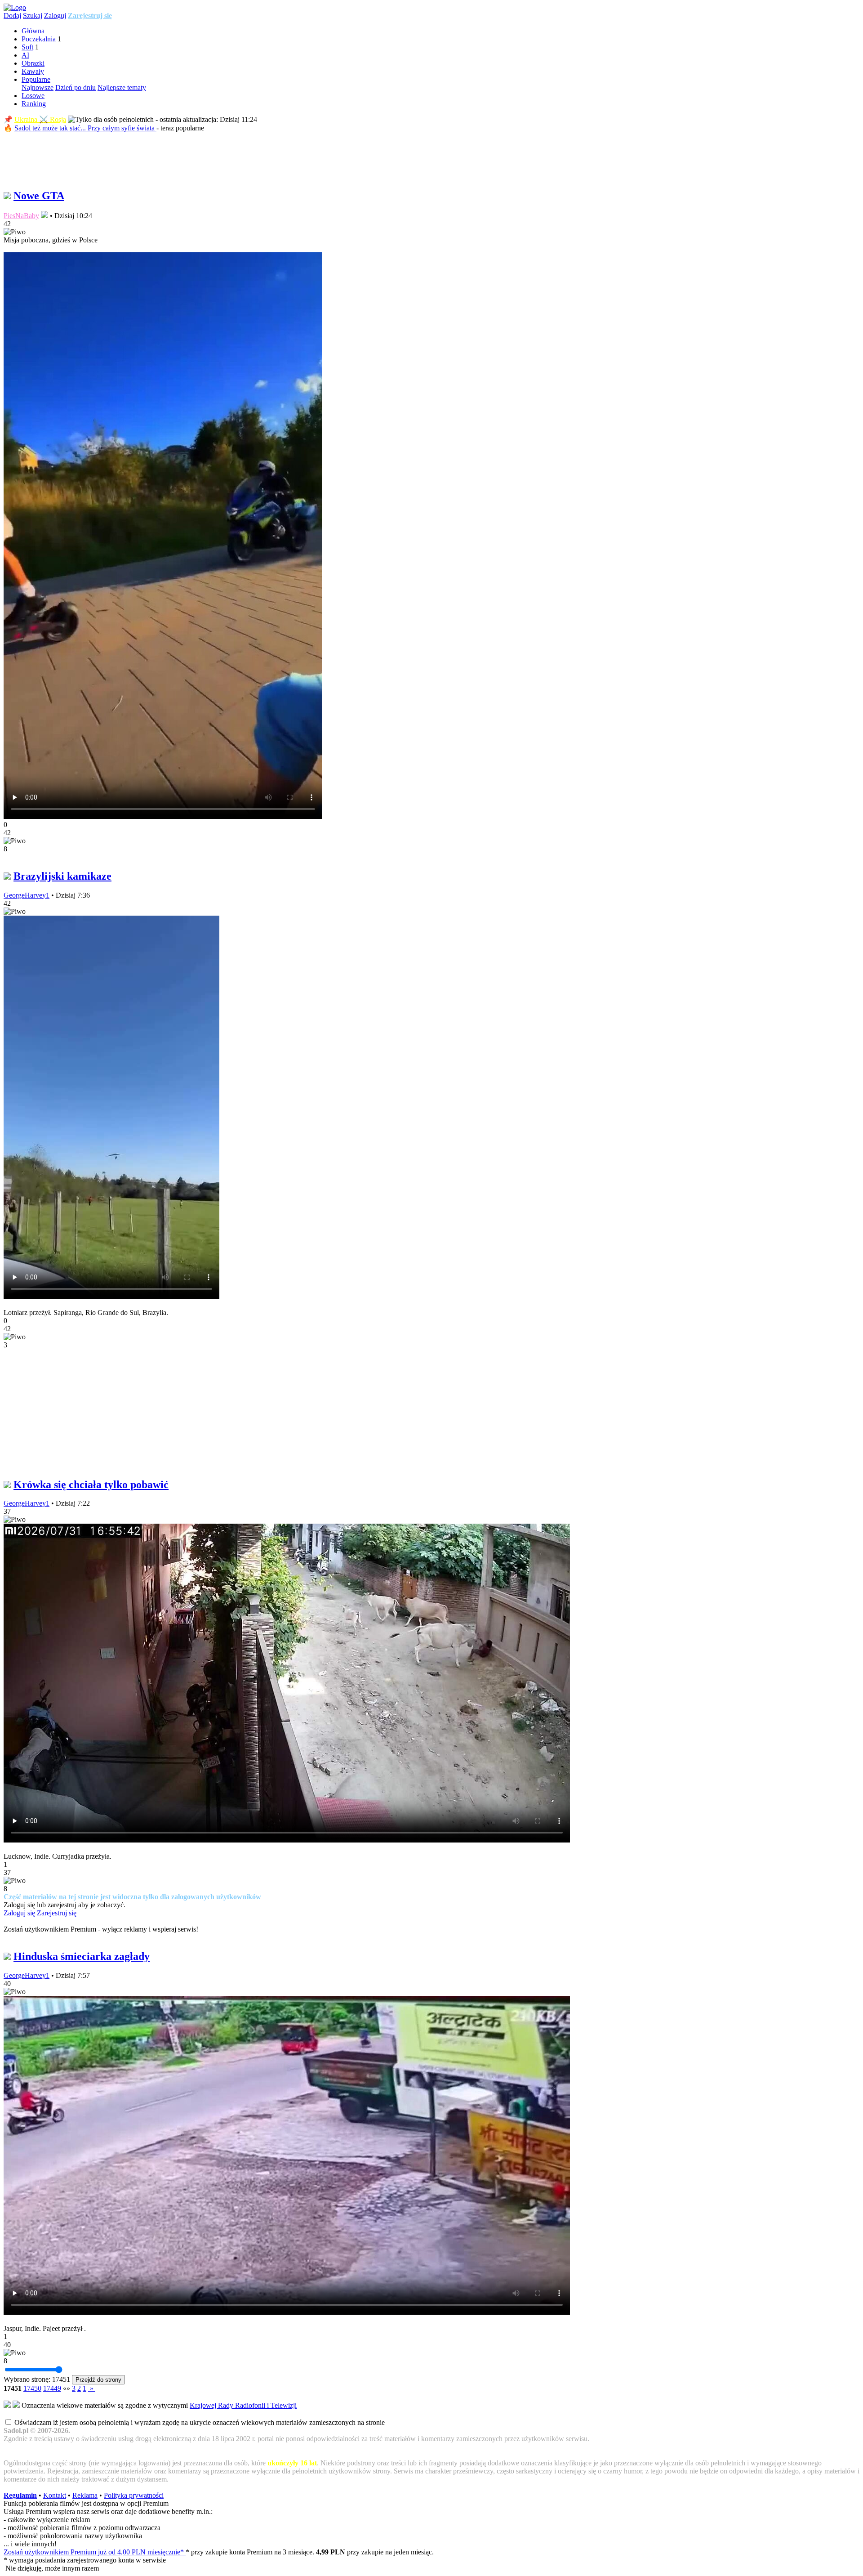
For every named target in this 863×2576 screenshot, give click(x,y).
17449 (52, 2388)
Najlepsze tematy (122, 87)
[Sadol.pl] (15, 7)
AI (25, 55)
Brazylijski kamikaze (62, 876)
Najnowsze (38, 87)
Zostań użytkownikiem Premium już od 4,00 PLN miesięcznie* (95, 2552)
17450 (32, 2388)
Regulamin (20, 2495)
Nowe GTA (39, 196)
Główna (33, 31)
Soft (27, 47)
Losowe (33, 96)
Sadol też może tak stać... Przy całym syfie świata (85, 128)
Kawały (33, 71)
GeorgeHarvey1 (27, 895)
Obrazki (33, 63)
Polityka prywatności (134, 2495)
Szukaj (33, 16)
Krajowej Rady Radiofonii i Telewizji (243, 2405)
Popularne (36, 79)
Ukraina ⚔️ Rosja (40, 119)
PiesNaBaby (21, 216)
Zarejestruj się (90, 16)
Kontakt (55, 2495)
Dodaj (12, 16)
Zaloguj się (19, 1913)
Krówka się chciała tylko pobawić (91, 1485)
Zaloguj (55, 16)
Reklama (85, 2495)
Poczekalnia (39, 39)
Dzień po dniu (76, 87)
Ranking (34, 104)
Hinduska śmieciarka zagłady (82, 1956)
